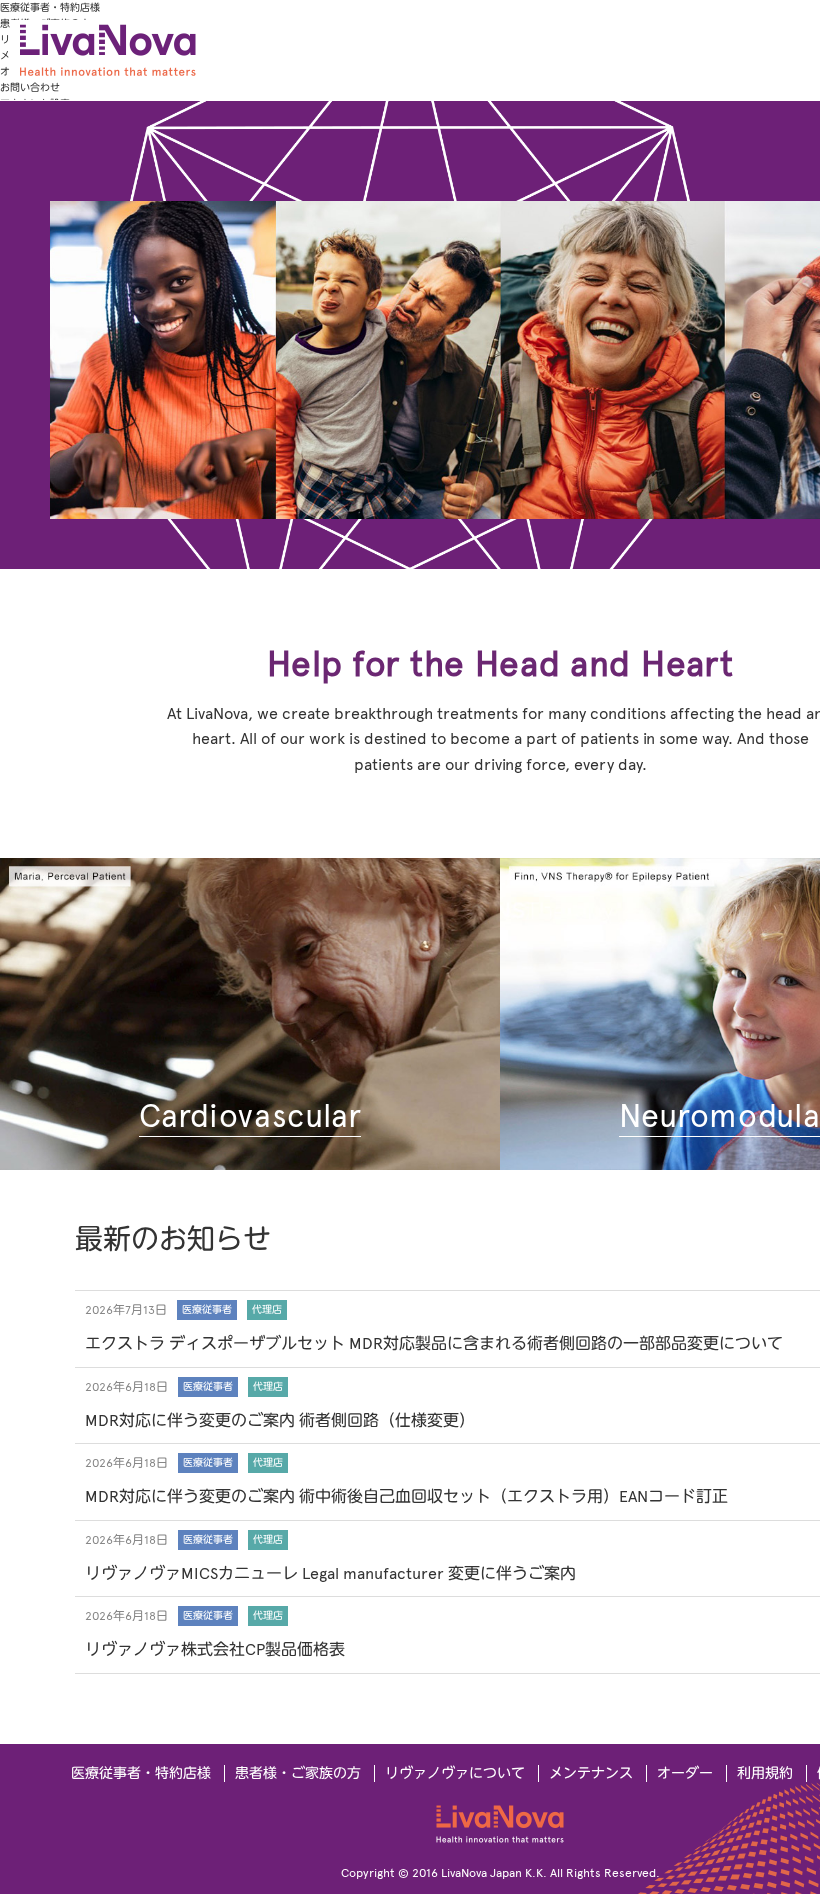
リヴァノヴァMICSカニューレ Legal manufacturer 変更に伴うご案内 (330, 1573)
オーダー (685, 1773)
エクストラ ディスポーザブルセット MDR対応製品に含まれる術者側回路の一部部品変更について (434, 1343)
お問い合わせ (30, 87)
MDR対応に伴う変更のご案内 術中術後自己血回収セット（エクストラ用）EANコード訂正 (406, 1496)
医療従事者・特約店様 (50, 7)
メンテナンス (591, 1773)
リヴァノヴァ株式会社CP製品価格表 (215, 1649)
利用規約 (765, 1773)
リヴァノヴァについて (455, 1773)
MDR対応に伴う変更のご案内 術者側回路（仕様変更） (280, 1420)
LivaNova (160, 50)
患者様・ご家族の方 (298, 1773)
